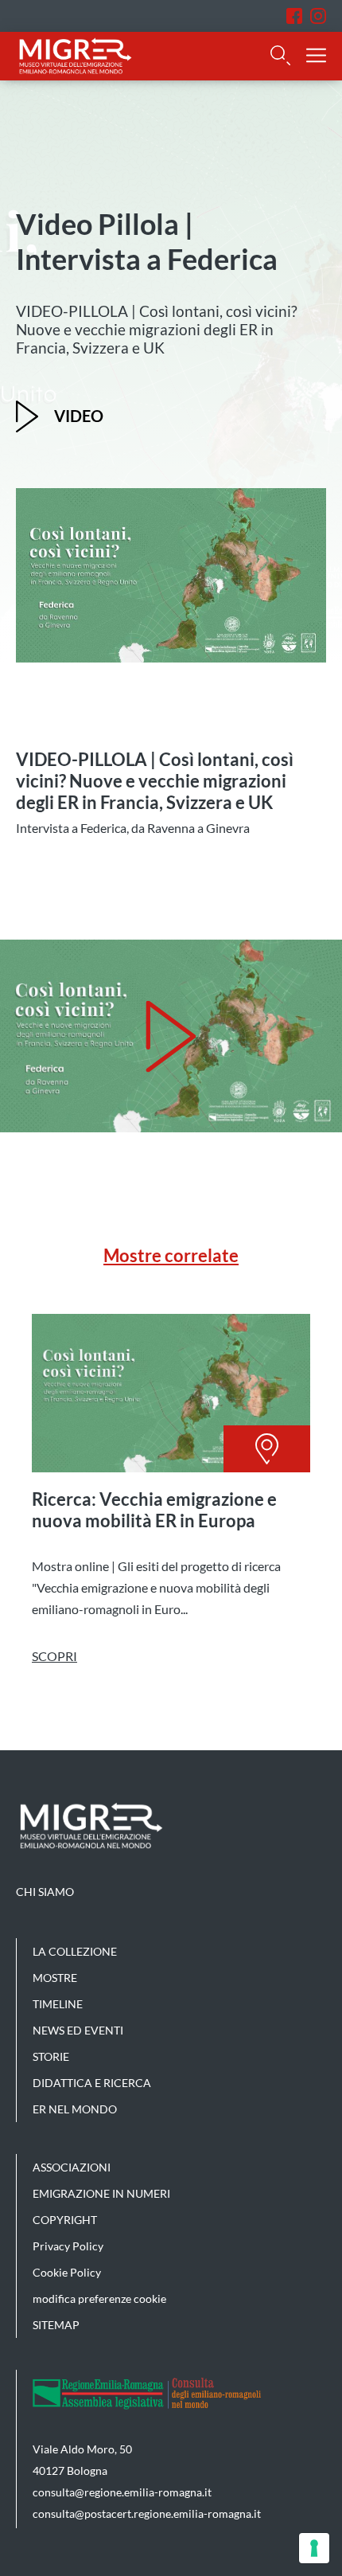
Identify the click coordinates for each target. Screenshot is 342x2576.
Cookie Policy (67, 2272)
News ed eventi (78, 2030)
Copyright (65, 2220)
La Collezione (75, 1951)
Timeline (58, 2004)
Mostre (55, 1978)
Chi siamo (45, 1892)
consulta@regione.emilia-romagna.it (122, 2492)
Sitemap (56, 2325)
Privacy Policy (68, 2246)
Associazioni (72, 2167)
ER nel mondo (75, 2109)
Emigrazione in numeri (101, 2193)
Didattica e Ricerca (92, 2083)
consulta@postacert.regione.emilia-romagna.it (147, 2513)
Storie (51, 2056)
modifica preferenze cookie (99, 2298)
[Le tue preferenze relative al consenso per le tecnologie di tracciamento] (314, 2548)
